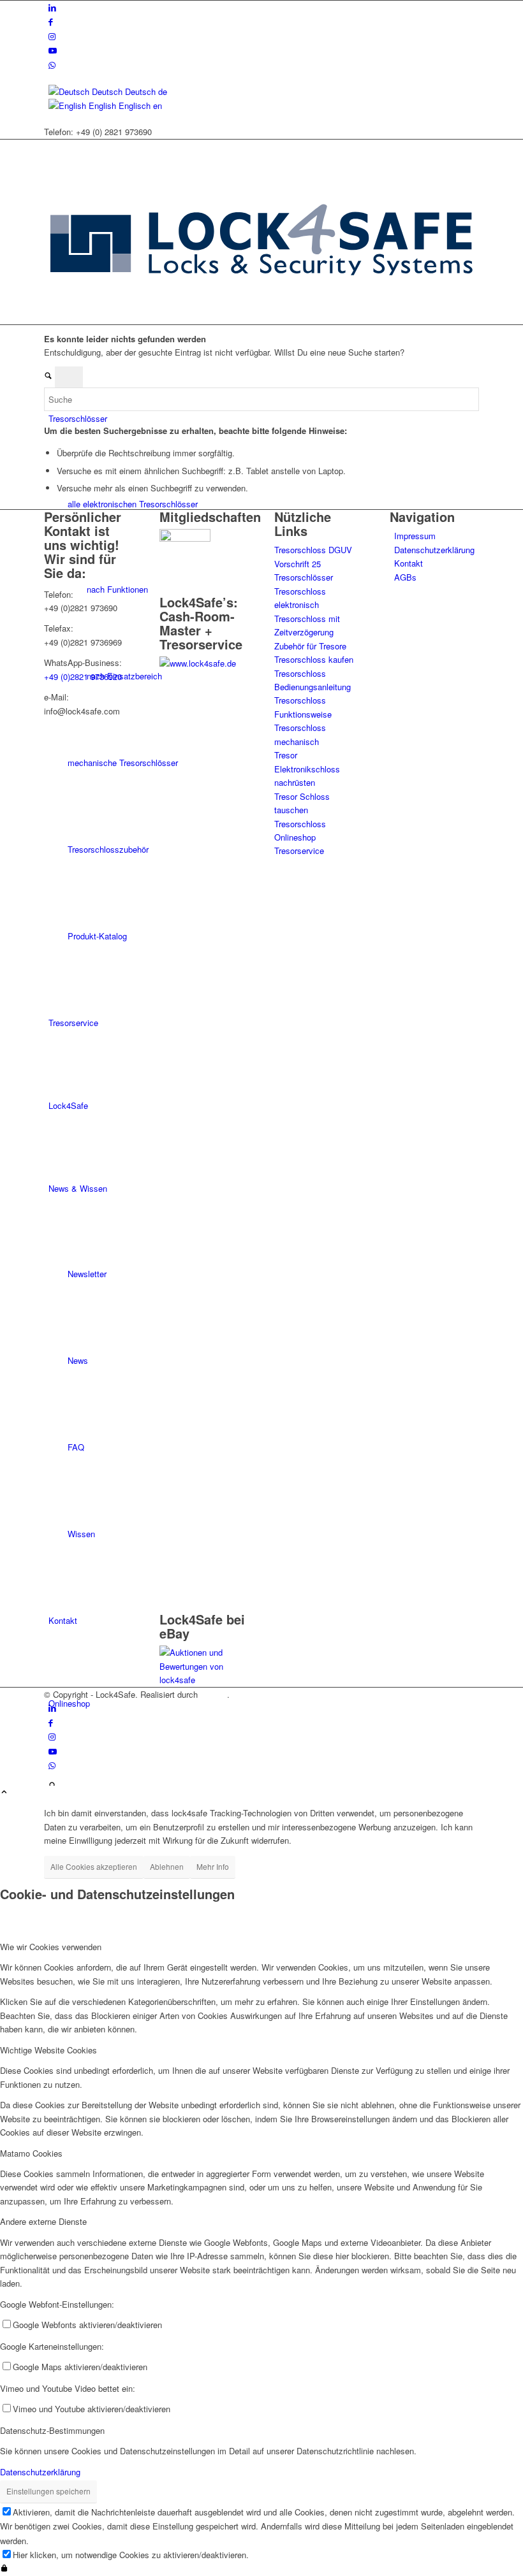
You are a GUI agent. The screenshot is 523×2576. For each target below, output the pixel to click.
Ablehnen (167, 1866)
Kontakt (409, 563)
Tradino (214, 1694)
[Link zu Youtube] (53, 50)
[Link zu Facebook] (51, 21)
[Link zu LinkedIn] (52, 7)
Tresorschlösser (304, 577)
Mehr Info (213, 1866)
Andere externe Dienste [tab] (43, 2221)
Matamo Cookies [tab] (31, 2153)
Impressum (415, 536)
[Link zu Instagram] (52, 36)
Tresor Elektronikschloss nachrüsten (307, 769)
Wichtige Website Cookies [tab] (48, 2050)
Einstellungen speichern (48, 2491)
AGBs (405, 577)
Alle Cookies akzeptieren (94, 1866)
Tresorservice (299, 850)
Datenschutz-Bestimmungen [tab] (52, 2430)
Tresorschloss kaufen (314, 659)
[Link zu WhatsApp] (52, 65)
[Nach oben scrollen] (4, 1792)
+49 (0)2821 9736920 (83, 677)
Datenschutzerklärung (434, 550)
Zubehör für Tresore (310, 646)
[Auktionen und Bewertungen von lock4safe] (204, 1680)
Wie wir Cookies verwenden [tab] (51, 1947)
